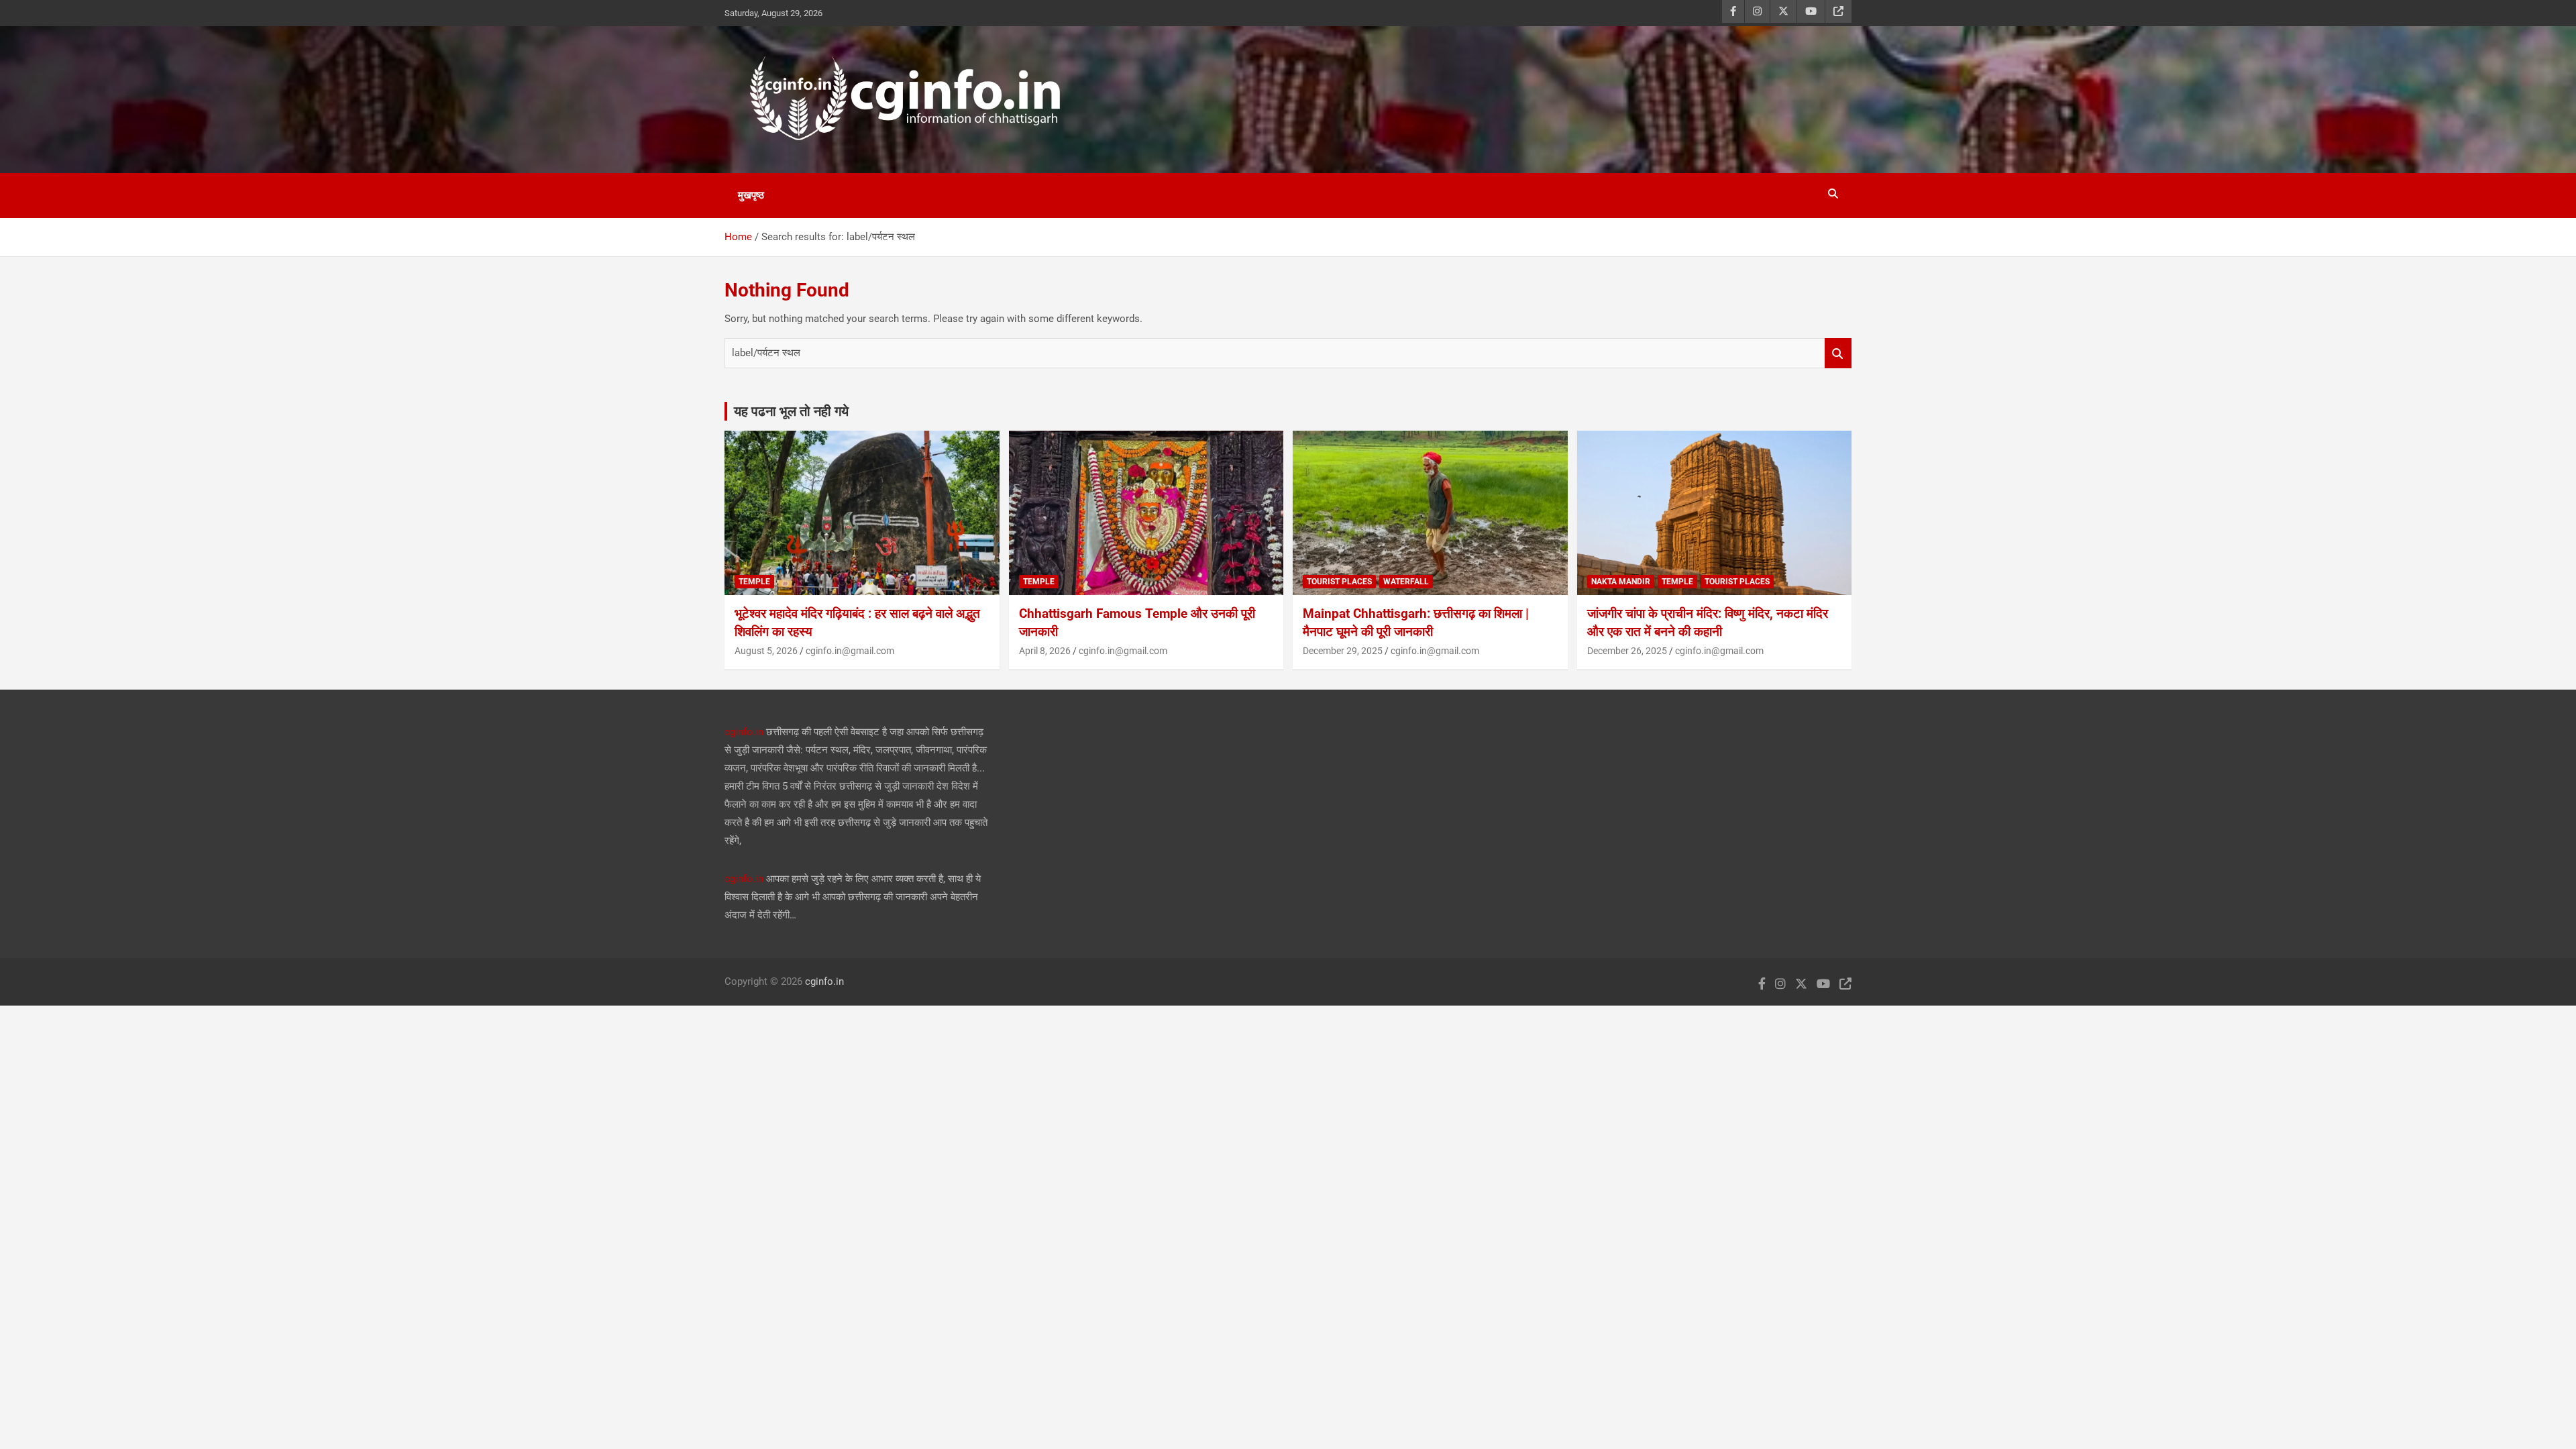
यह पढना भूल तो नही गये (791, 411)
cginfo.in (744, 732)
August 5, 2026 (766, 651)
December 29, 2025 (1343, 651)
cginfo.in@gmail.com (850, 651)
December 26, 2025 (1627, 651)
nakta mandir (1621, 582)
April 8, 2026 (1045, 651)
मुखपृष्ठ (751, 195)
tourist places (1339, 582)
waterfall (1406, 582)
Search (1838, 353)
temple (754, 582)
